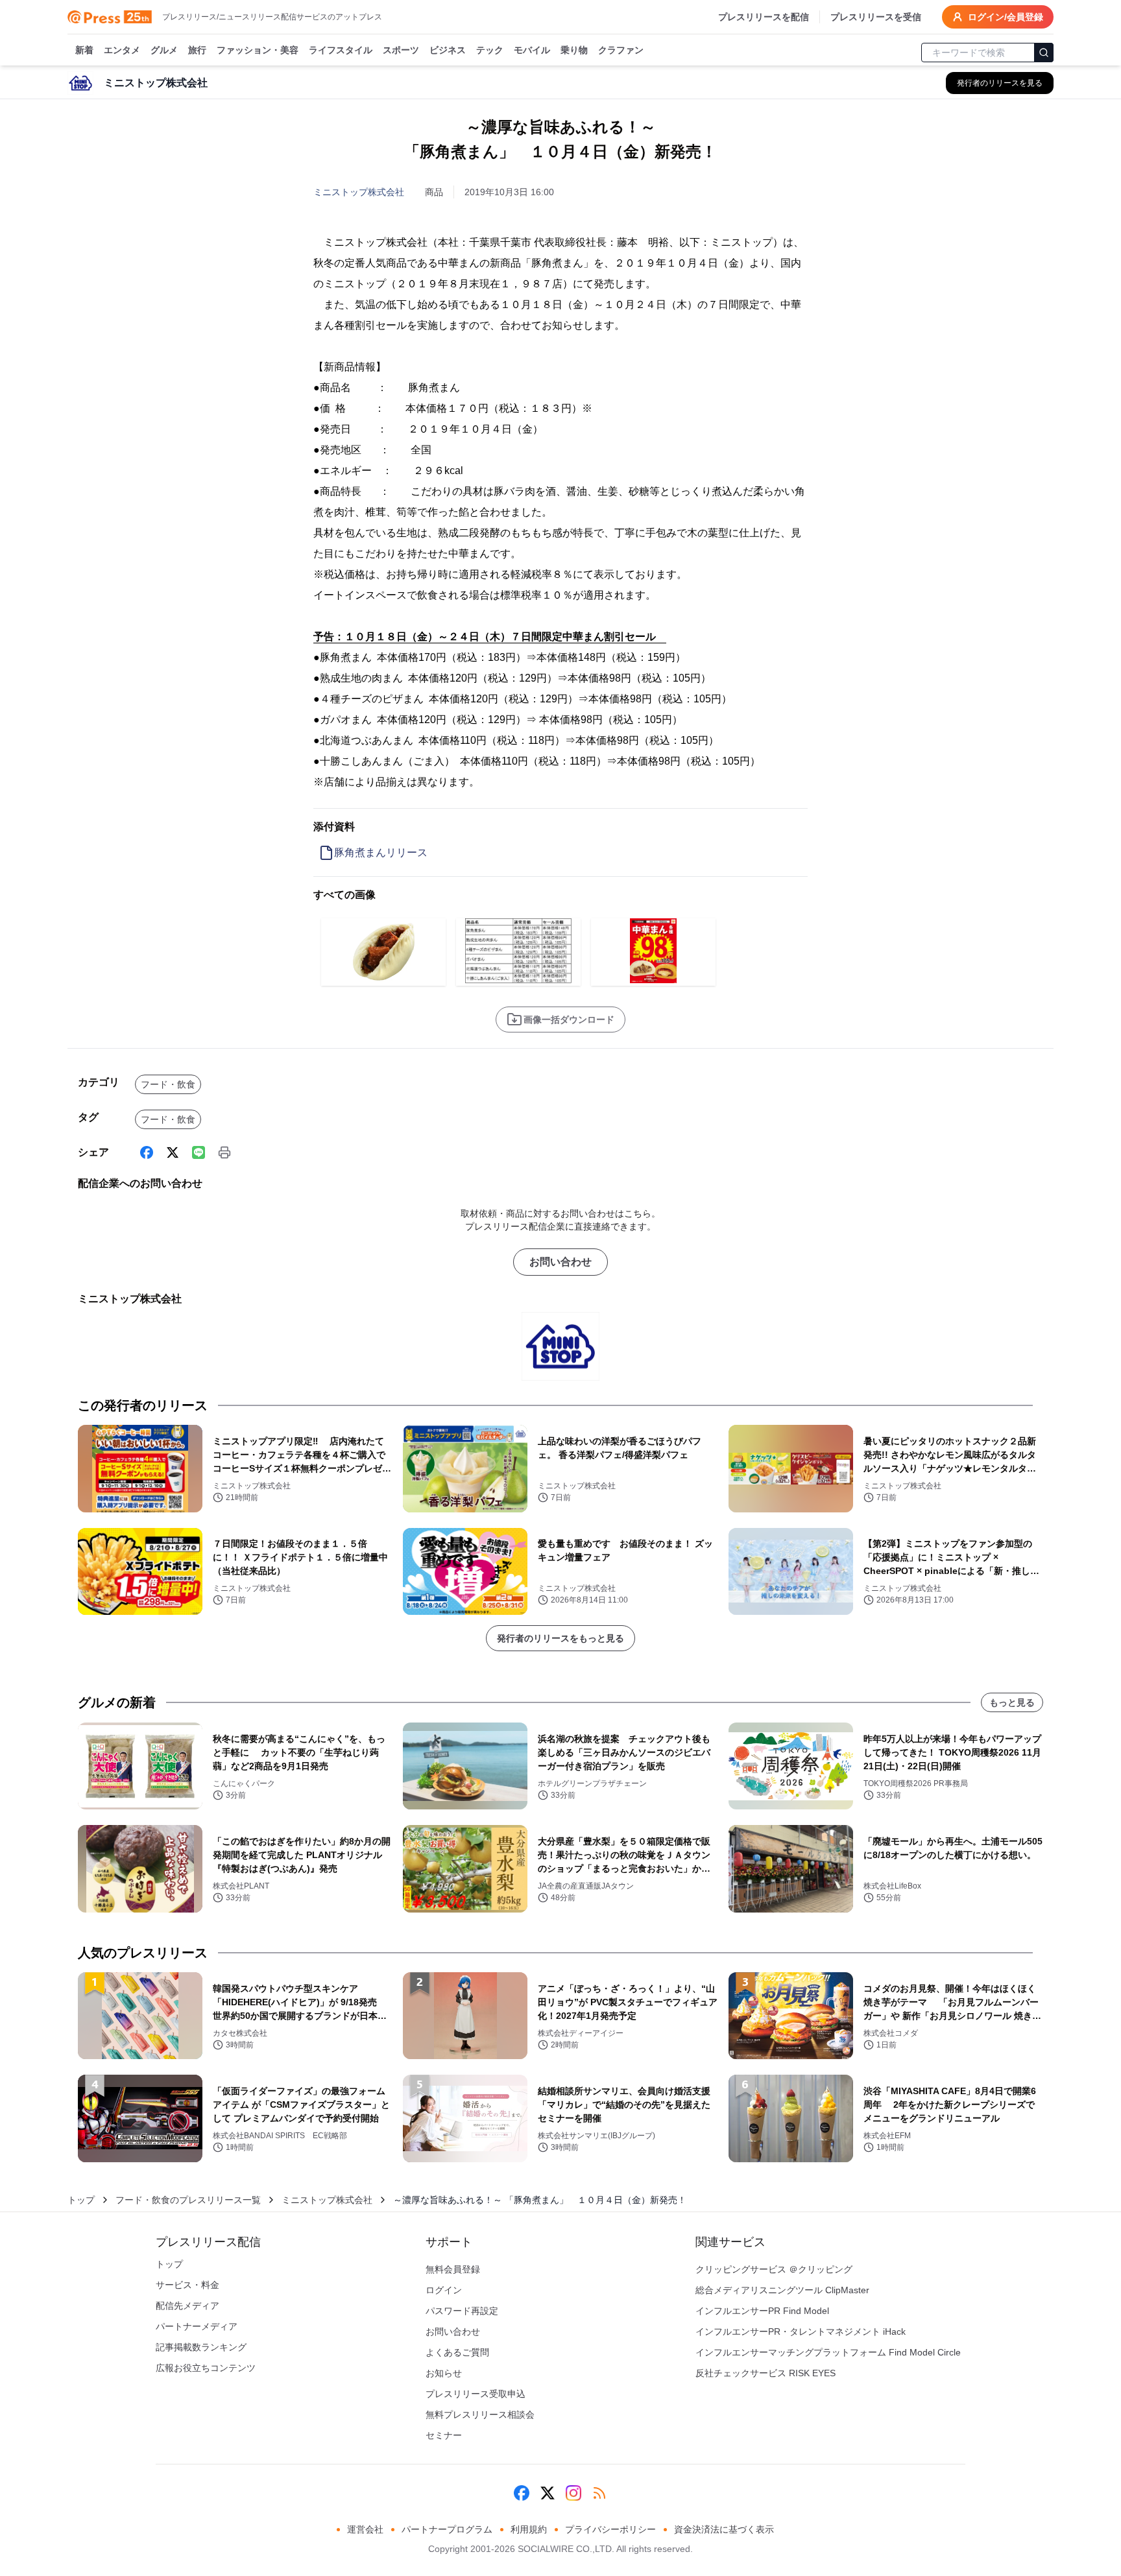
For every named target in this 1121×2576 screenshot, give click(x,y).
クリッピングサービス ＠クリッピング (774, 2269)
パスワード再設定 (462, 2311)
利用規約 (529, 2529)
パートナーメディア (197, 2326)
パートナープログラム (447, 2529)
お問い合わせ (560, 1262)
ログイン (444, 2290)
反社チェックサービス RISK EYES (765, 2373)
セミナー (444, 2435)
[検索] (1044, 53)
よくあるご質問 (457, 2352)
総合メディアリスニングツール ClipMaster (782, 2290)
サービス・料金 (187, 2285)
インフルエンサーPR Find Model (762, 2311)
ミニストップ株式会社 (359, 192)
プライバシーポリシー (610, 2529)
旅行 (197, 50)
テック (490, 50)
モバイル (532, 50)
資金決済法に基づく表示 (724, 2529)
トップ (81, 2200)
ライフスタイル (341, 50)
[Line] (199, 1152)
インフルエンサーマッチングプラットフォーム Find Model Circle (828, 2352)
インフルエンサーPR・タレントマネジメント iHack (801, 2332)
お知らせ (444, 2373)
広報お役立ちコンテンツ (206, 2368)
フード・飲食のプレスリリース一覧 (188, 2200)
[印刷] (224, 1152)
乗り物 (574, 50)
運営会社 (365, 2529)
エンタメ (122, 50)
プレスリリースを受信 (876, 17)
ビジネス (448, 50)
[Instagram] (573, 2493)
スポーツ (401, 50)
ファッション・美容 (258, 50)
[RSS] (599, 2493)
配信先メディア (187, 2306)
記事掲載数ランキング (201, 2347)
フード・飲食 (168, 1084)
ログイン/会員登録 (1006, 17)
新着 (84, 50)
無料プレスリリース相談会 (480, 2415)
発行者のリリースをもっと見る (560, 1638)
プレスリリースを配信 (764, 17)
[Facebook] (147, 1152)
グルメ (164, 50)
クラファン (621, 50)
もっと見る (1012, 1702)
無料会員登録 (453, 2269)
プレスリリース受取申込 (476, 2394)
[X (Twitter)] (173, 1152)
